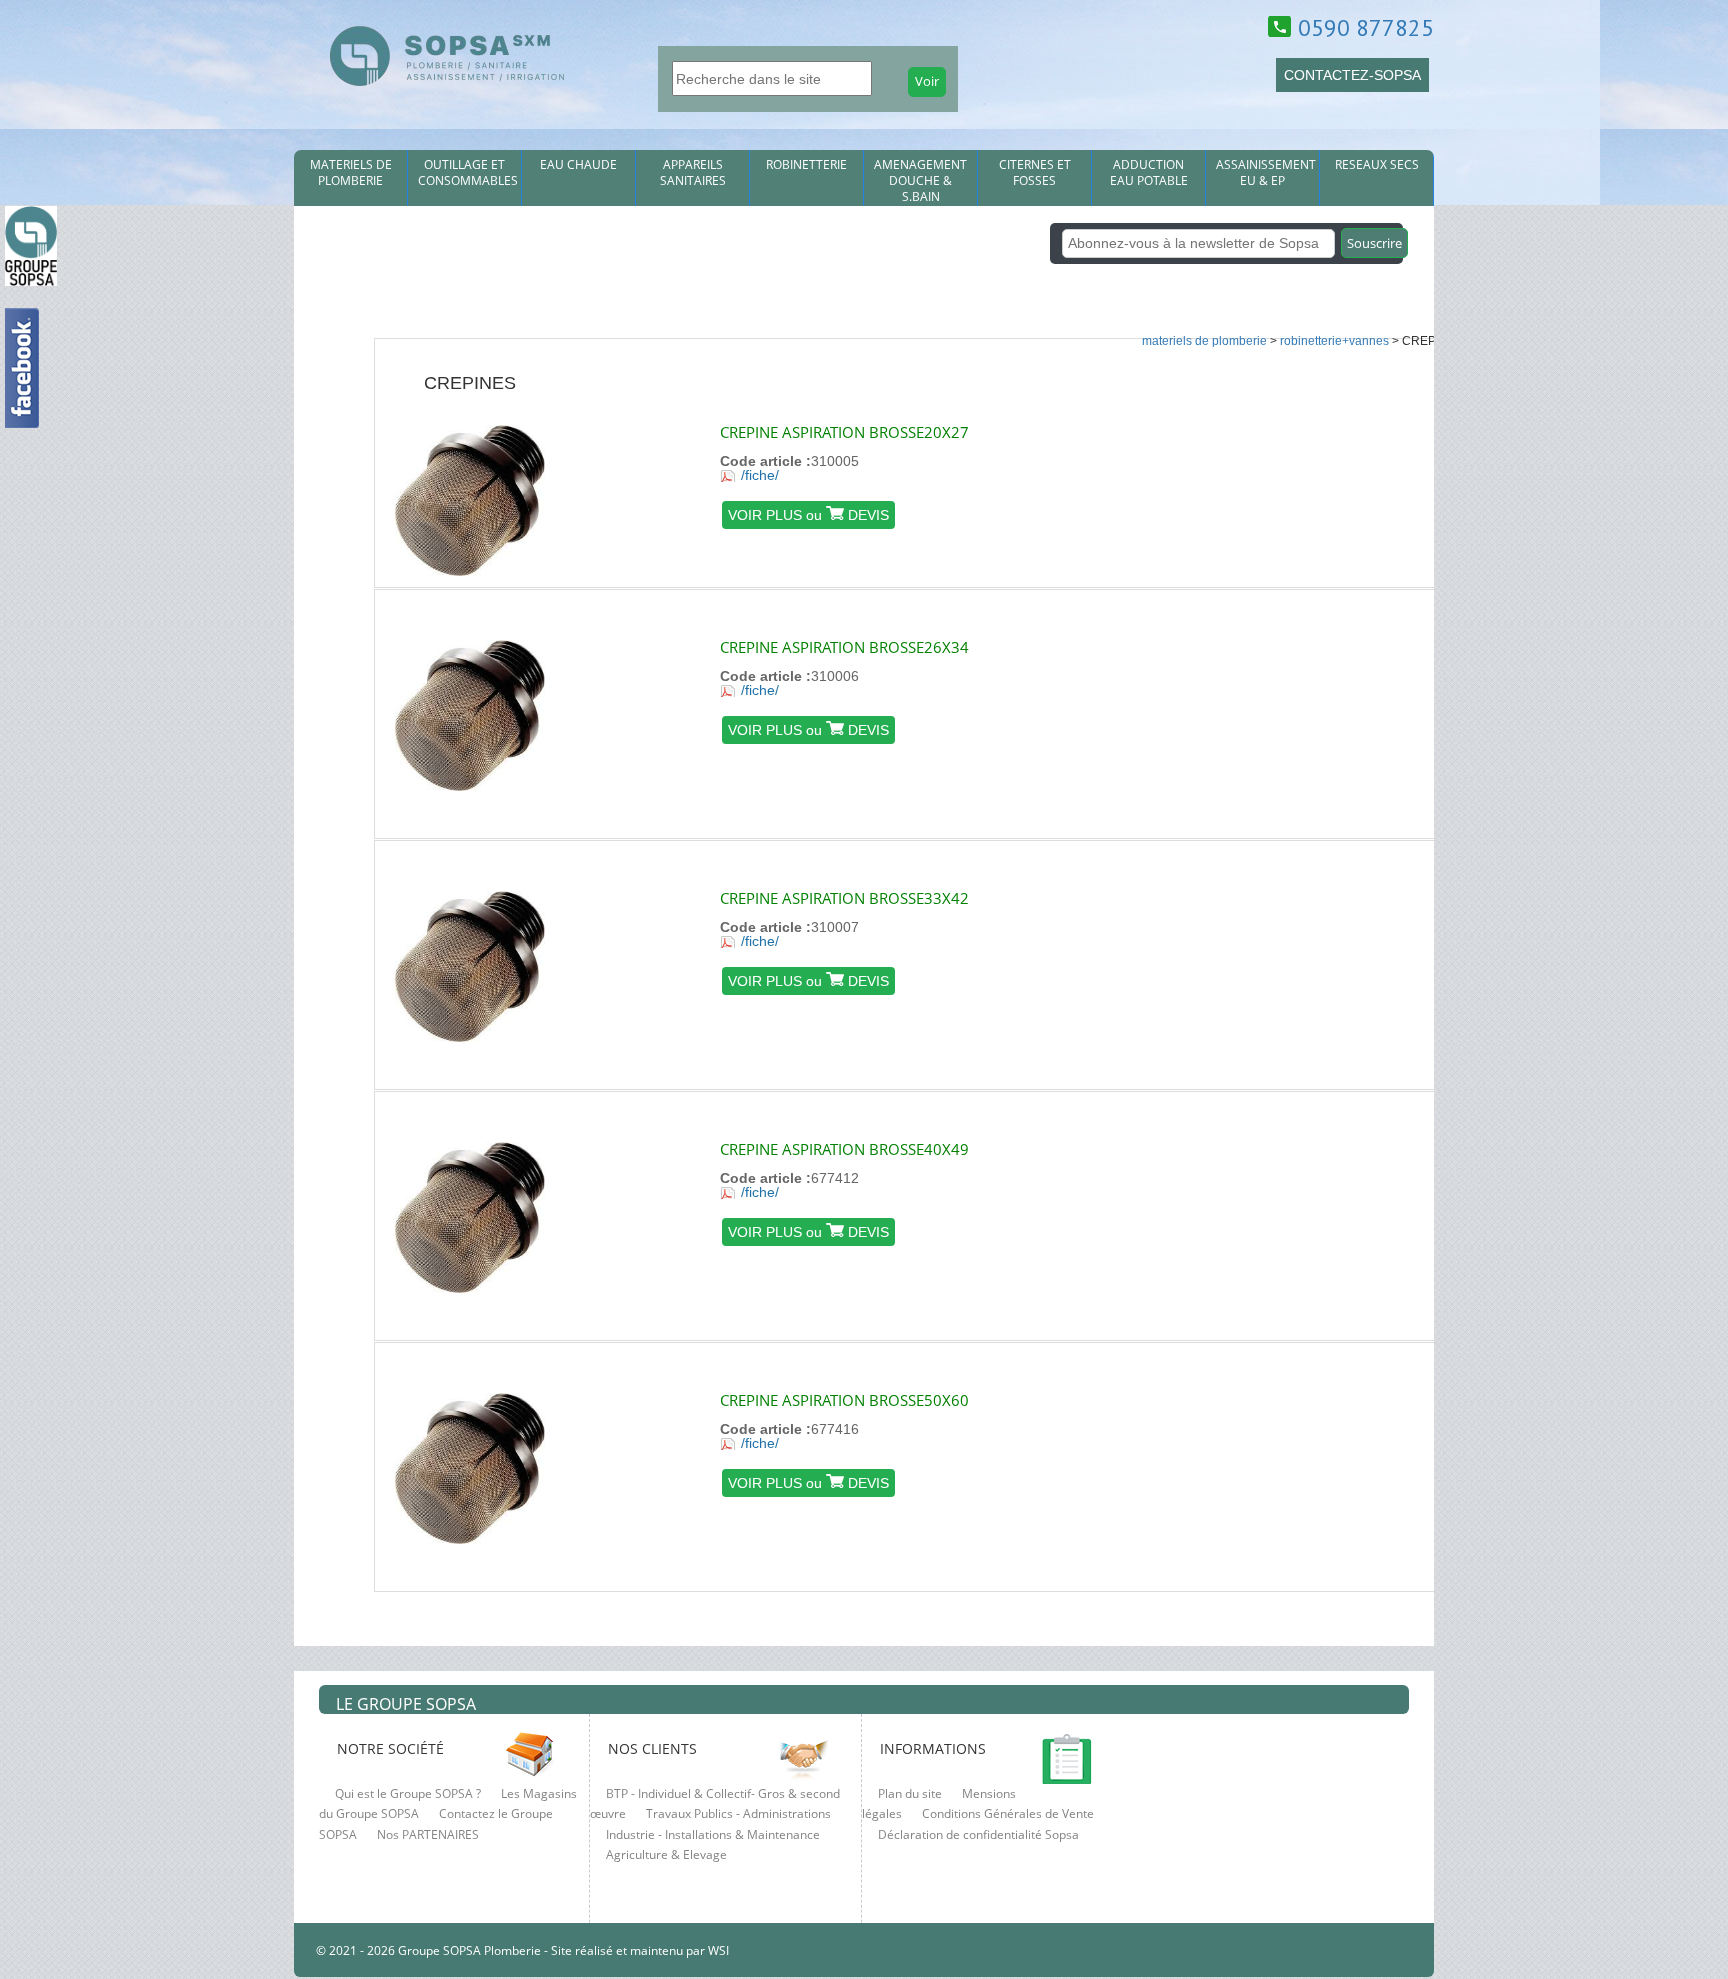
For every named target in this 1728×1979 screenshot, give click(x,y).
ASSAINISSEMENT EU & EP (1266, 173)
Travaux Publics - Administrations (738, 1813)
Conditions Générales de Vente (1008, 1813)
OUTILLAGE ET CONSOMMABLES (468, 173)
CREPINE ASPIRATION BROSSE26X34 (844, 647)
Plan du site (910, 1793)
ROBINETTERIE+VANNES (1334, 341)
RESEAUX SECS (1377, 165)
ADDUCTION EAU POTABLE (1149, 173)
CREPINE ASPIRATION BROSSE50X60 (844, 1400)
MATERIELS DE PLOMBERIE (351, 173)
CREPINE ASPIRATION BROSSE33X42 (844, 898)
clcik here (1703, 681)
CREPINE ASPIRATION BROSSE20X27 (844, 432)
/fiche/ (760, 475)
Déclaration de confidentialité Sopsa (978, 1834)
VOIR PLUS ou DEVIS (808, 515)
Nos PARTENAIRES (428, 1834)
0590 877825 (1366, 27)
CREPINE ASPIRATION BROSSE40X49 (844, 1149)
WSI (717, 1950)
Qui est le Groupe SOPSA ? (408, 1793)
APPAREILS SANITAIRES (693, 173)
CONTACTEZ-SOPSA (1352, 75)
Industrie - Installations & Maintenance (713, 1834)
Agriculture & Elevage (666, 1854)
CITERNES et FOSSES (1035, 173)
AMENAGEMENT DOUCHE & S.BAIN (920, 181)
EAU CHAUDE (578, 165)
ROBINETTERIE (806, 165)
